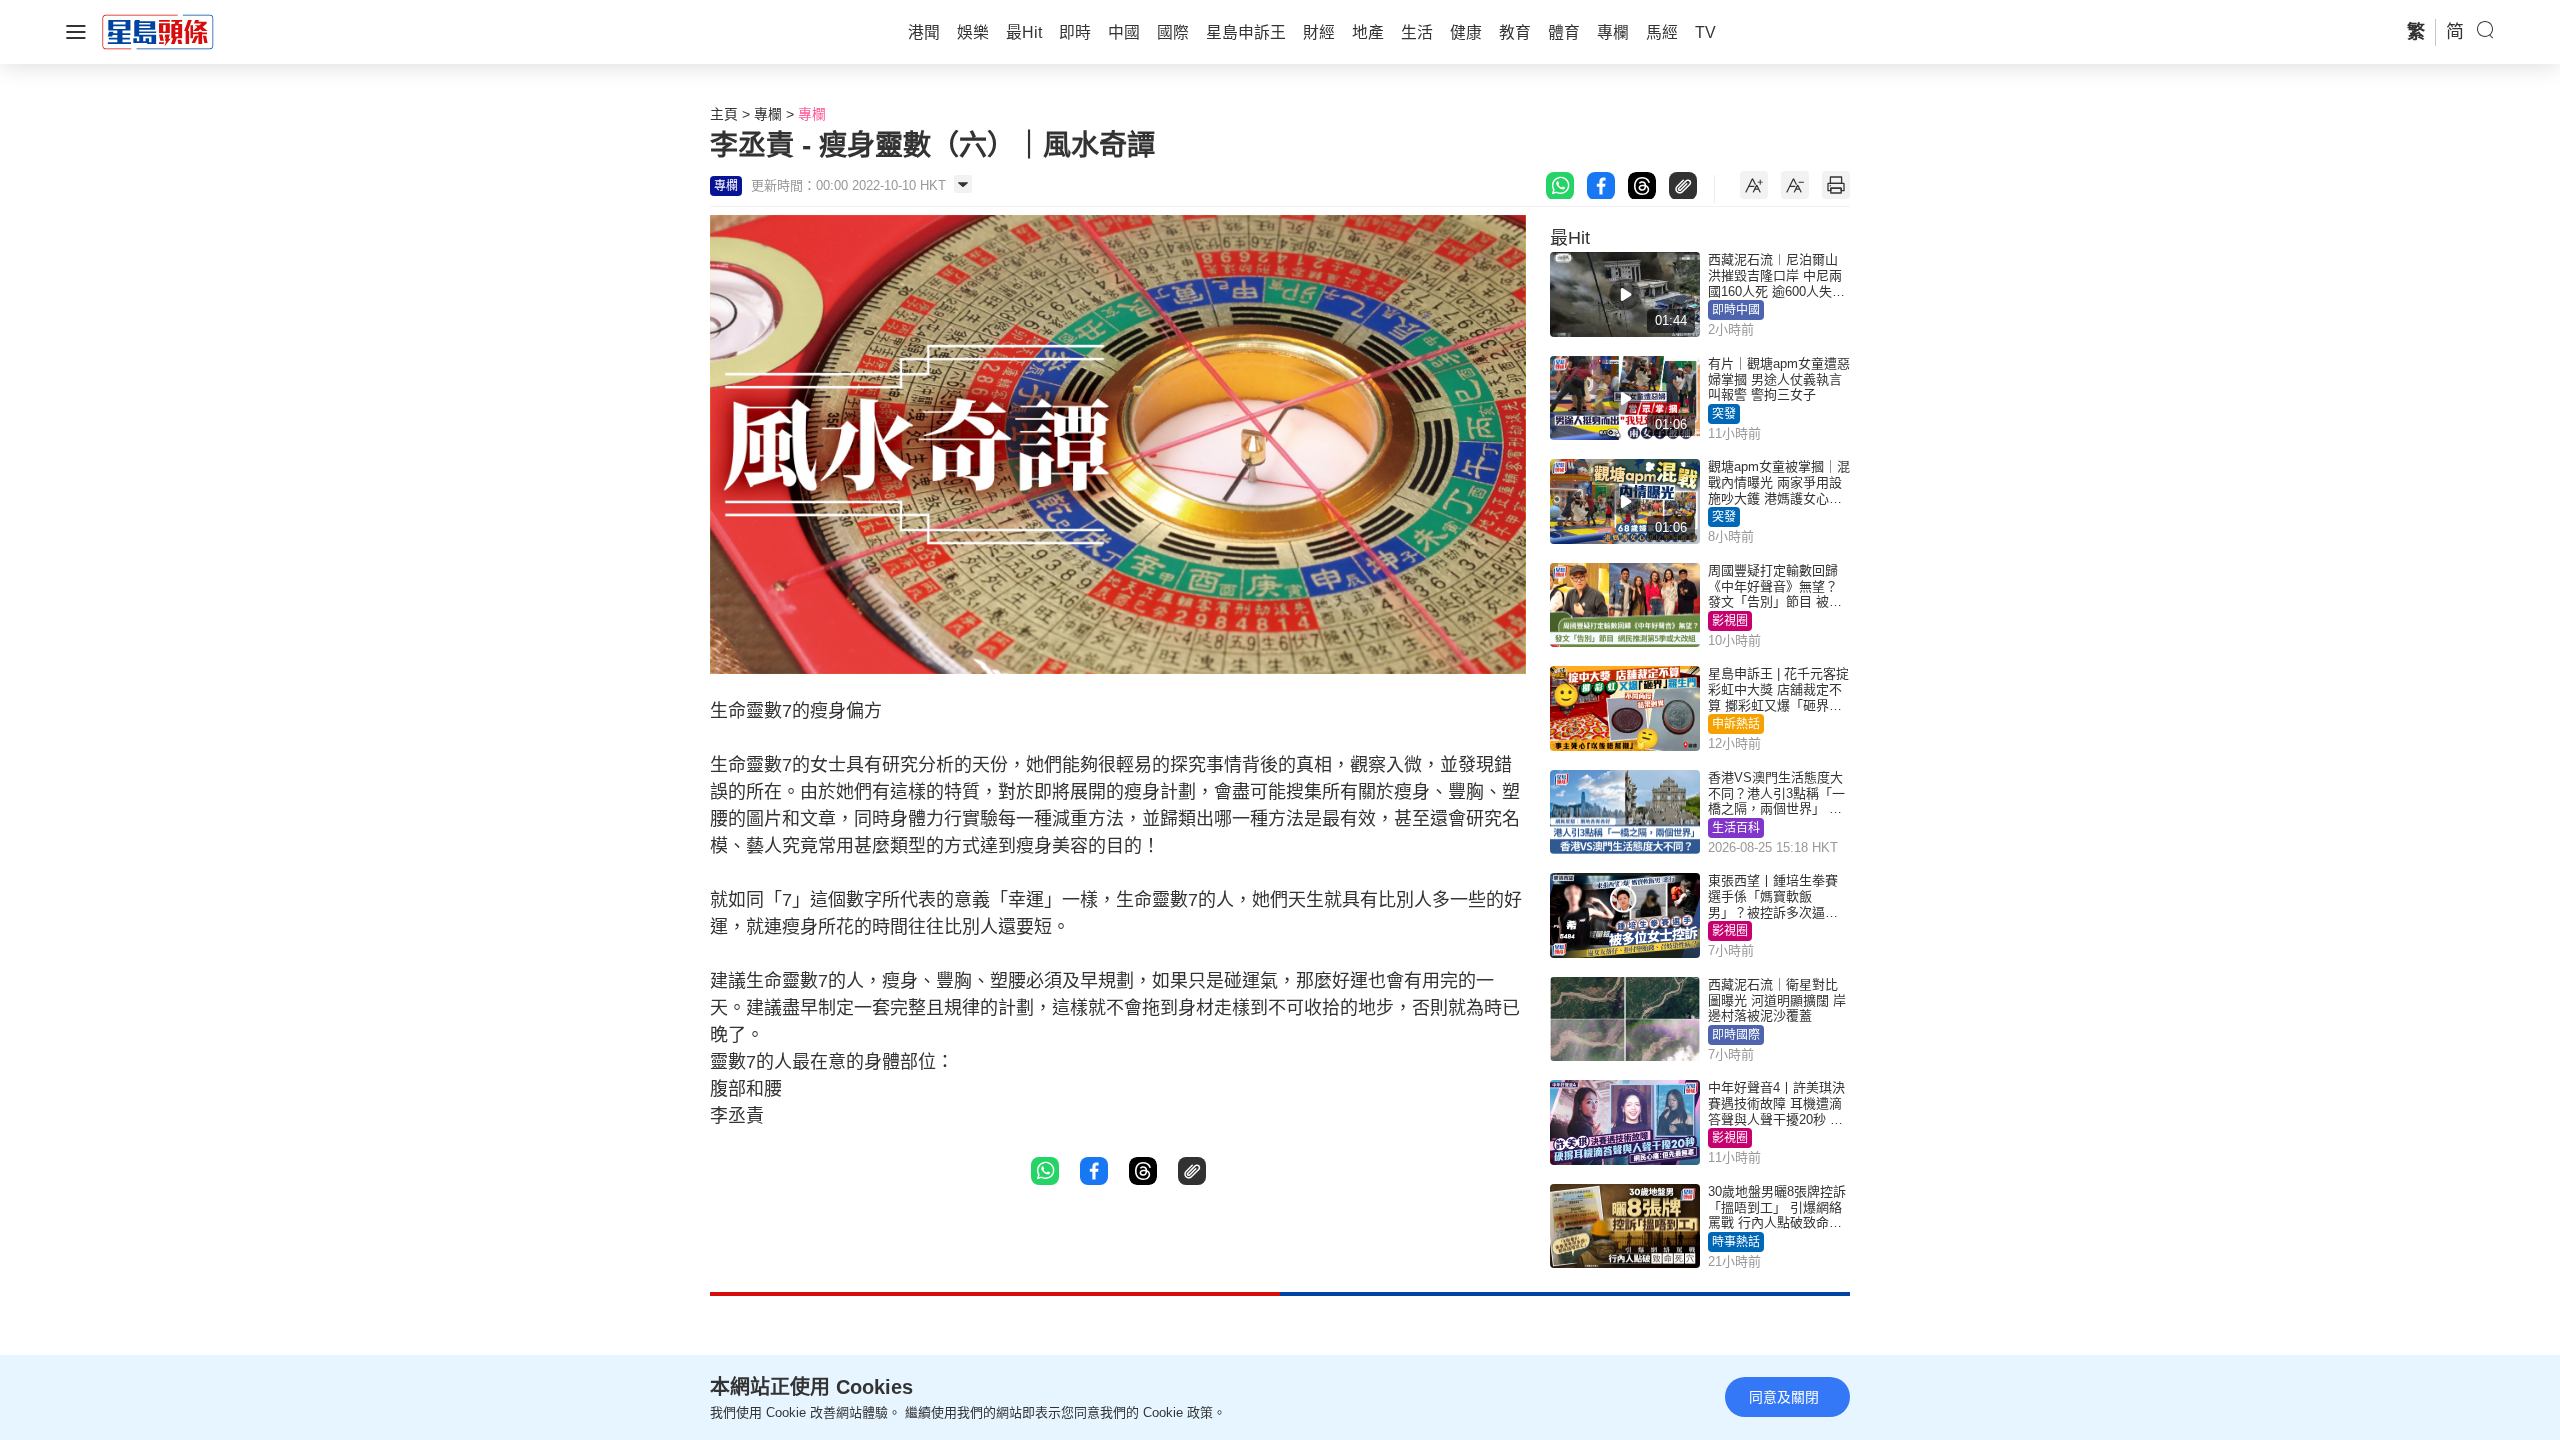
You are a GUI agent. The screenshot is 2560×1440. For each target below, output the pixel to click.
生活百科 (1736, 828)
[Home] (158, 31)
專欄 (768, 114)
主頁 (724, 114)
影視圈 (1730, 621)
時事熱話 (1736, 1242)
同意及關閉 (1784, 1397)
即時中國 (1736, 310)
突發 (1724, 414)
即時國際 (1736, 1035)
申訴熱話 (1736, 724)
